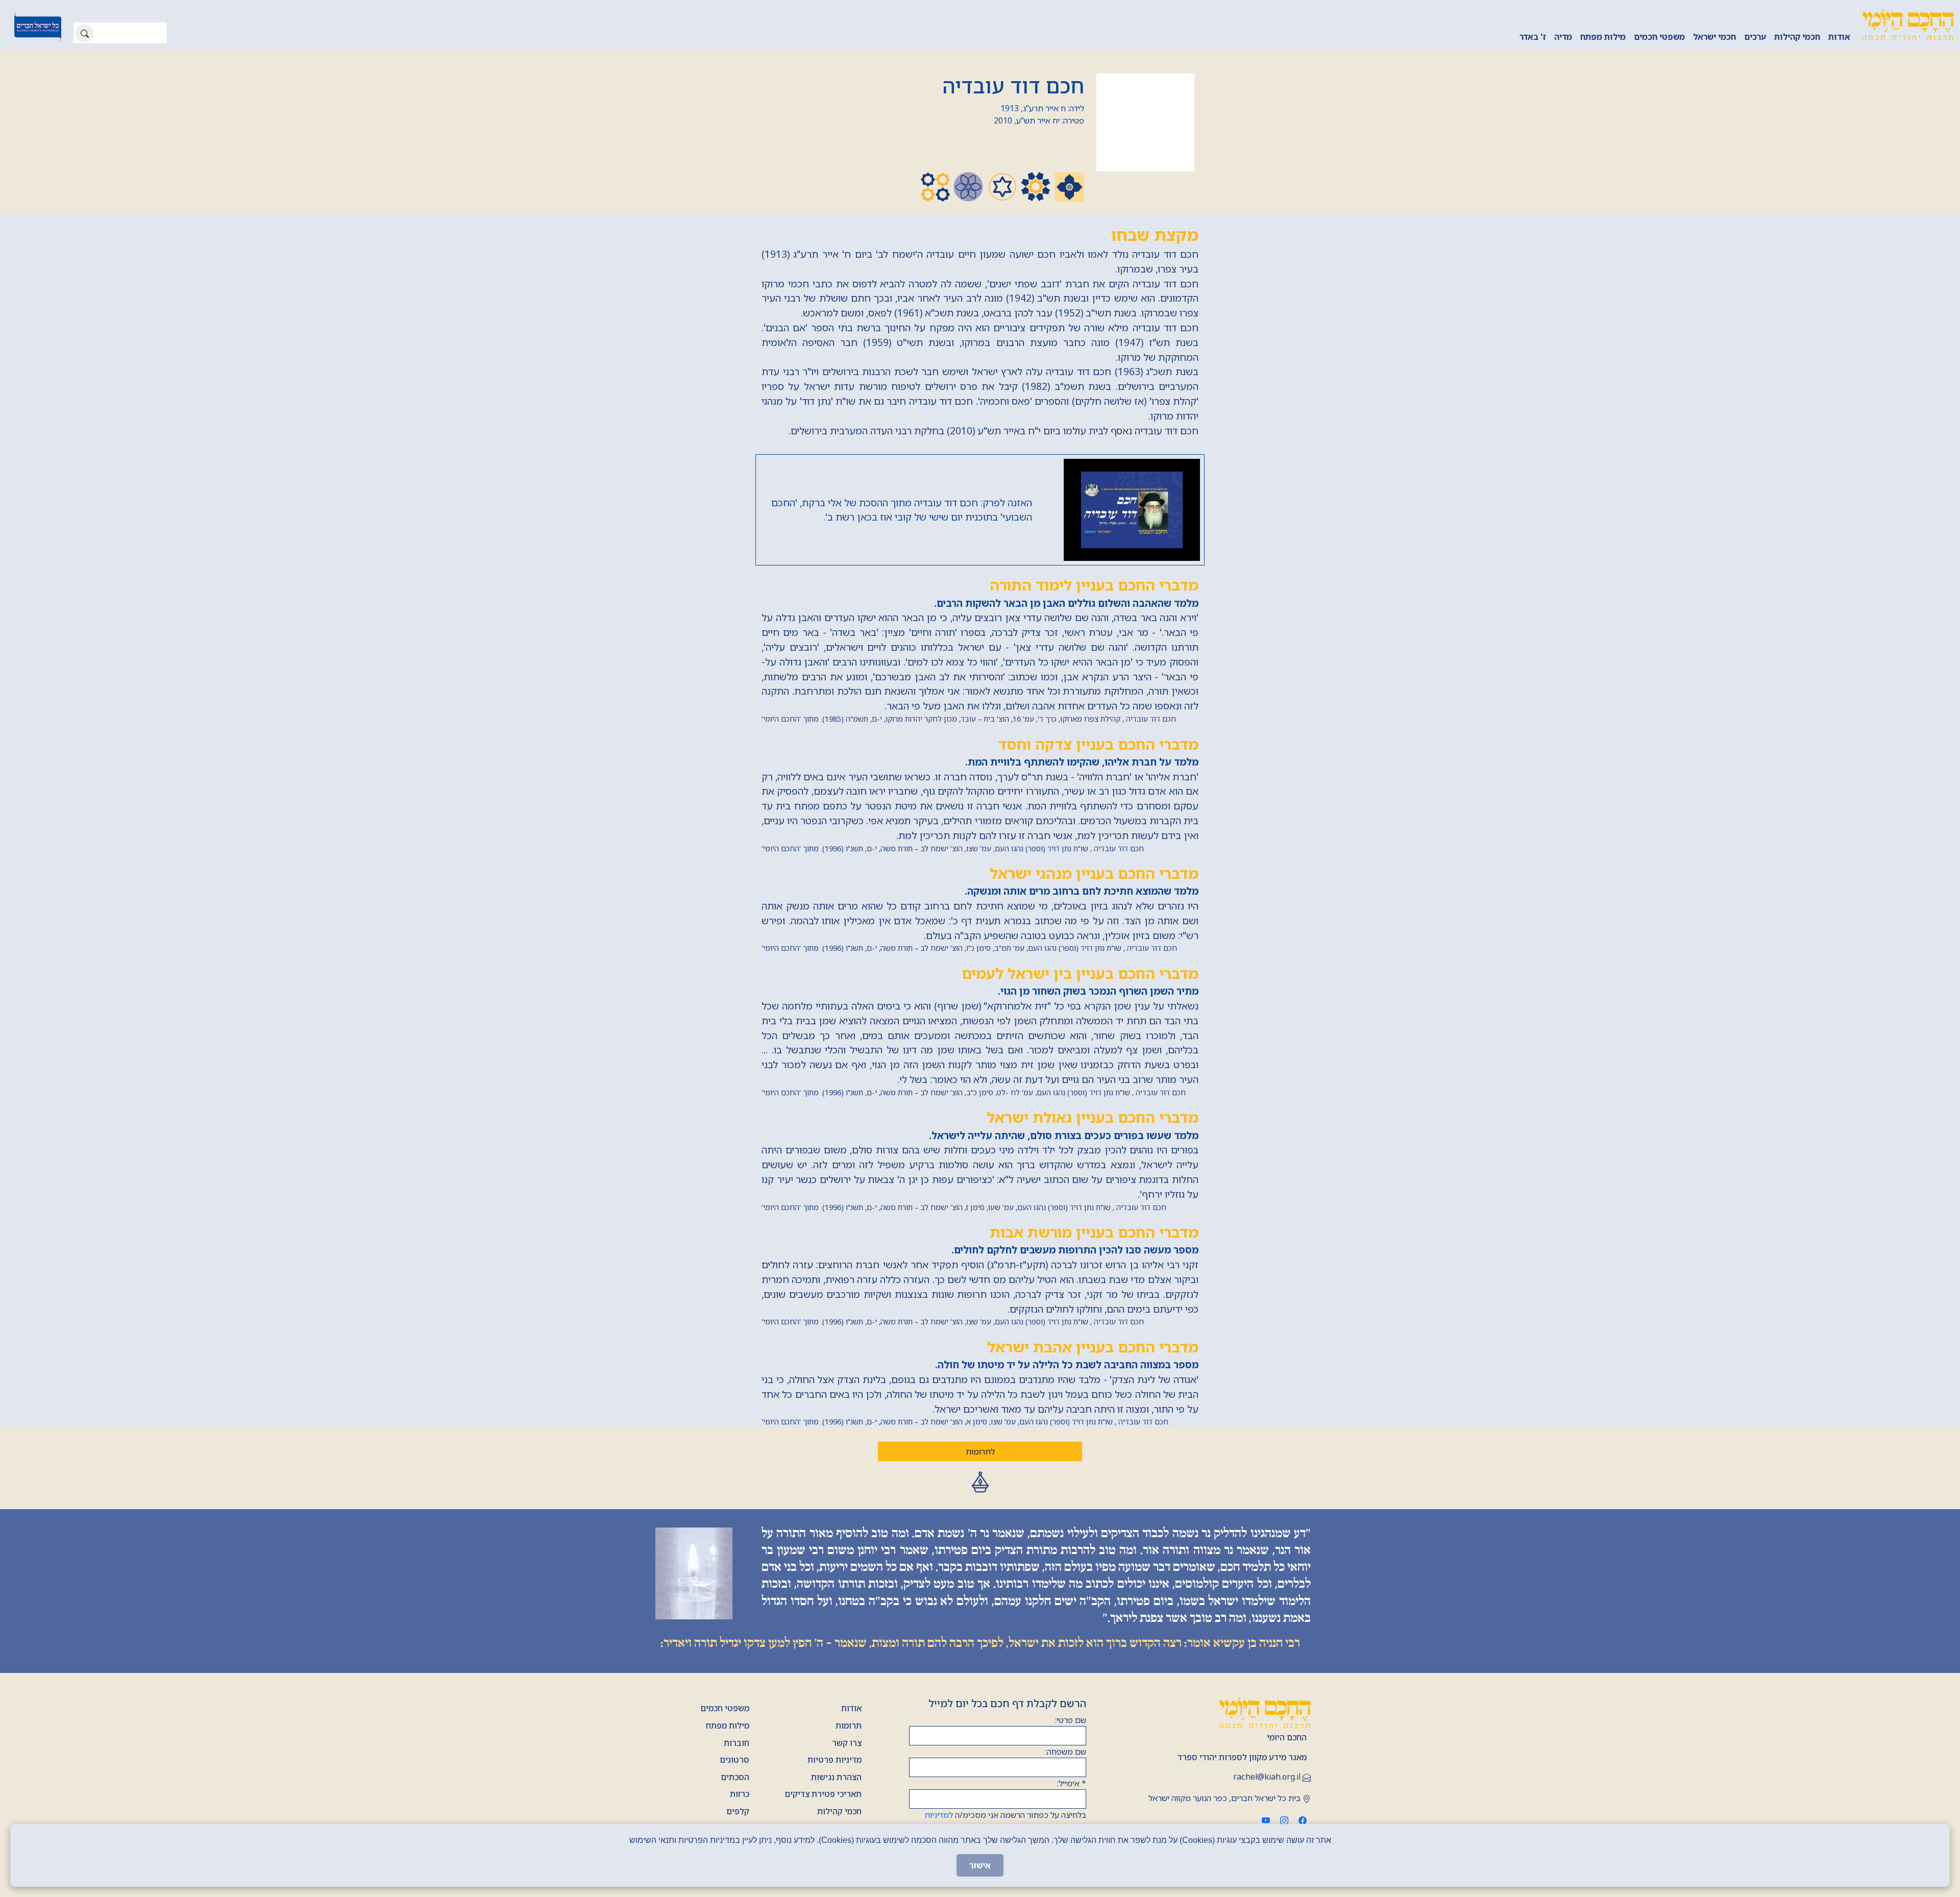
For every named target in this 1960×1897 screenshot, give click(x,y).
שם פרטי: (1071, 1720)
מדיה (1563, 37)
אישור (980, 1865)
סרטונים (734, 1760)
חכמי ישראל (1714, 37)
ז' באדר (1533, 37)
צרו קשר (847, 1743)
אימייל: (1072, 1783)
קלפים (738, 1811)
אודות (1839, 37)
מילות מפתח (1603, 37)
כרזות (740, 1794)
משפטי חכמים (1659, 37)
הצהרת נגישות (836, 1777)
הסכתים (735, 1777)
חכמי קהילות (1797, 37)
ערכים (1755, 37)
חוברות (737, 1743)
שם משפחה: (1066, 1752)
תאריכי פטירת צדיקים (823, 1794)
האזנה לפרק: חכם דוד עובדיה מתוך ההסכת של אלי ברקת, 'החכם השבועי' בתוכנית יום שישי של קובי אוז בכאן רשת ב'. (902, 510)
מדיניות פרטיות (835, 1760)
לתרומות (980, 1451)
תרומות (849, 1726)
